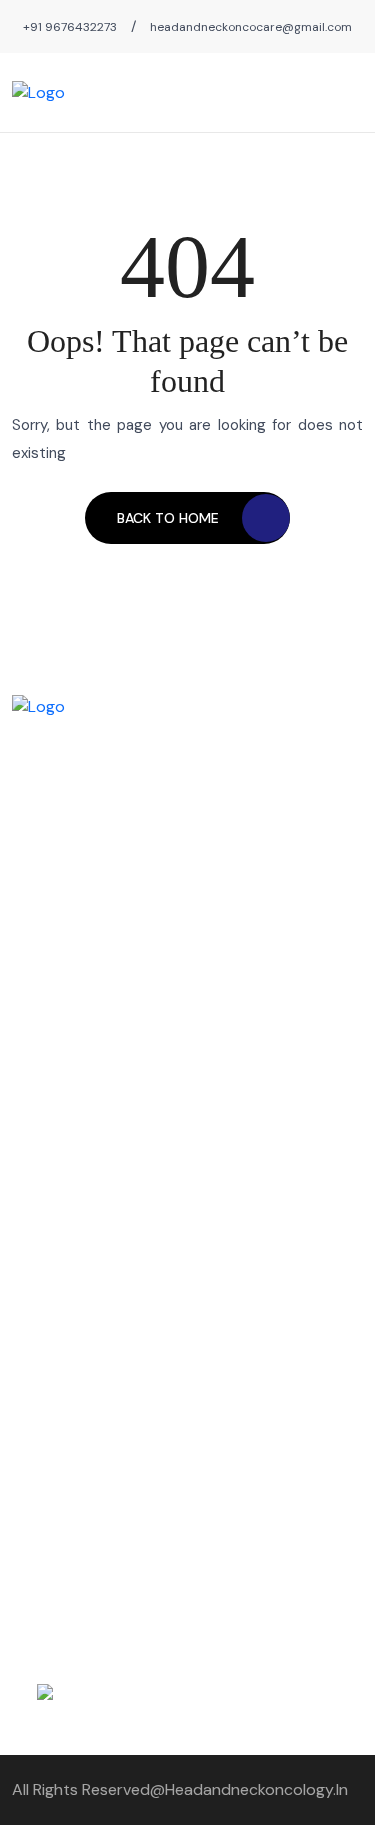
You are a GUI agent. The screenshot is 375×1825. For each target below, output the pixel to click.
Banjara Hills (50, 1219)
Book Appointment (74, 1253)
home (31, 1049)
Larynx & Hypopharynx (275, 1117)
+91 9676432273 (70, 27)
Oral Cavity (236, 1049)
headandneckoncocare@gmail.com (251, 27)
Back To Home (168, 518)
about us (42, 1083)
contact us (49, 1117)
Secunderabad (60, 1185)
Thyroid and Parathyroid (280, 1083)
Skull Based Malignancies (281, 1185)
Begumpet (46, 1151)
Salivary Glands (250, 1151)
